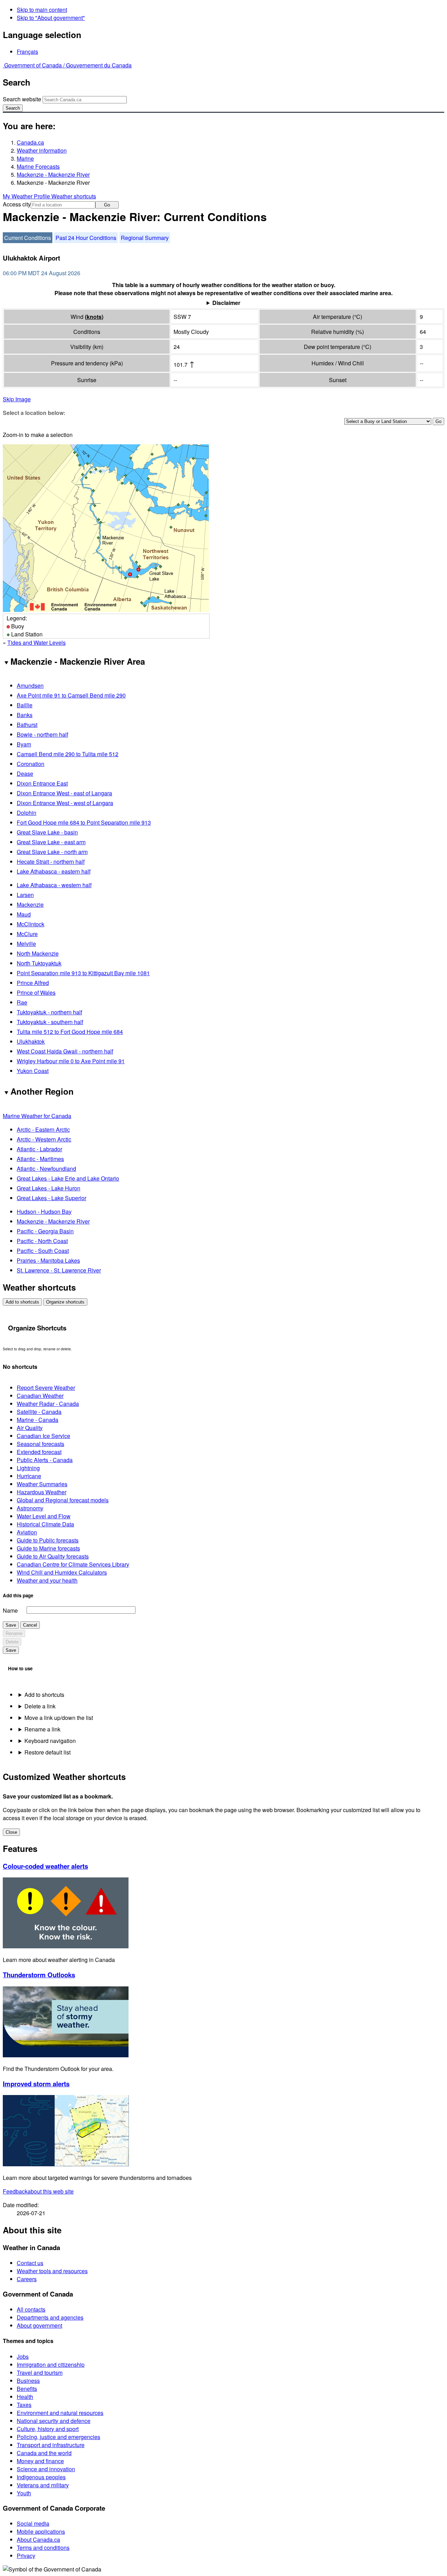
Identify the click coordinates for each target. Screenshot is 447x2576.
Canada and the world (44, 2453)
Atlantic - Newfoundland (46, 1169)
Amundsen (30, 685)
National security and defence (54, 2421)
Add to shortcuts (22, 1302)
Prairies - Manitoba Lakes (48, 1260)
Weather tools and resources (52, 2271)
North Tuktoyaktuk (39, 963)
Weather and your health (47, 1580)
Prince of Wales (36, 993)
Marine (25, 158)
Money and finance (40, 2461)
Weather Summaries (42, 1484)
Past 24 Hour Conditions (86, 238)
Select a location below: (34, 413)
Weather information (42, 150)
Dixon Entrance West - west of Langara (65, 803)
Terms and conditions (43, 2548)
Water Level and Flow (44, 1516)
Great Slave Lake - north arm (52, 852)
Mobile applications (41, 2531)
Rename (14, 1633)
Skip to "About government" (51, 18)
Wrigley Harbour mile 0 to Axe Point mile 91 (71, 1061)
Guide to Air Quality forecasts (53, 1556)
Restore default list (47, 1752)
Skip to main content (42, 10)
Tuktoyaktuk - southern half (50, 1022)
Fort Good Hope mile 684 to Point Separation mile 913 (84, 822)
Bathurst (27, 725)
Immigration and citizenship (51, 2365)
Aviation (27, 1532)
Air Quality (30, 1428)
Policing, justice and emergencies (58, 2437)
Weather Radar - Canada (48, 1404)
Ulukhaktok (31, 1041)
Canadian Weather (40, 1396)
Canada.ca (30, 142)
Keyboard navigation (50, 1741)
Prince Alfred (33, 983)
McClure (27, 934)
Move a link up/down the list (59, 1718)
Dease (25, 773)
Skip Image (17, 399)
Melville (26, 944)
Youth (24, 2493)
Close (11, 1832)
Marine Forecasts (38, 166)
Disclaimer (226, 303)
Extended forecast (39, 1452)
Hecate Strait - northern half (51, 862)
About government (39, 2325)
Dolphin (27, 813)
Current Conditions (28, 238)
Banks (25, 715)
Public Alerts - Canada (45, 1460)
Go (107, 205)
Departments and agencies (50, 2317)
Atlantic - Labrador (39, 1149)
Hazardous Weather (42, 1492)
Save (11, 1625)
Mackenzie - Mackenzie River (53, 174)
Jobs (23, 2356)
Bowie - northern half (42, 734)
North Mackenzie (38, 953)
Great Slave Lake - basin (47, 832)
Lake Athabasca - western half (54, 885)
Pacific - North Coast (42, 1241)
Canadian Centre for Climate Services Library (73, 1564)
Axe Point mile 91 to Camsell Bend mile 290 (71, 695)
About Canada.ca (38, 2539)
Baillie (25, 705)
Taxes (24, 2405)
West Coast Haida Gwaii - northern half (65, 1051)
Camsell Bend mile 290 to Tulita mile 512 (68, 754)
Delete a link (40, 1706)
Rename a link (42, 1729)
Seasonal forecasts (41, 1444)
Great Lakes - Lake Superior (52, 1198)
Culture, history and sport (48, 2429)
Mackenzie (30, 904)
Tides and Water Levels (36, 643)
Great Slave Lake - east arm (51, 842)
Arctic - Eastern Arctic (43, 1129)
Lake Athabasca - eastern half (54, 871)
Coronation (31, 764)
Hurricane (29, 1476)
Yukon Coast (33, 1071)
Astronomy (30, 1508)
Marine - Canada (38, 1420)
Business (28, 2381)
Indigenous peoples (41, 2477)
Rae (22, 1002)
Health (25, 2397)
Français (27, 52)
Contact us (30, 2263)
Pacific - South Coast (43, 1251)
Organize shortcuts (65, 1302)
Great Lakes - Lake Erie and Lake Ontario (68, 1178)
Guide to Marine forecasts (48, 1548)
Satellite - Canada (39, 1412)
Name (10, 1610)
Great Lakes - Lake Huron (49, 1188)
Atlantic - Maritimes (40, 1159)
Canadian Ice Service (43, 1436)
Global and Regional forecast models (63, 1500)
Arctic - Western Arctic (44, 1139)
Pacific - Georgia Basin (45, 1231)
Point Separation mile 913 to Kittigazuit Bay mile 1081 (83, 973)
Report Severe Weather (46, 1388)
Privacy (26, 2556)
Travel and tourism (40, 2373)
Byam (24, 744)
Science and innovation (46, 2469)
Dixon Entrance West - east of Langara (64, 793)
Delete (12, 1642)
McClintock (31, 924)
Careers (27, 2279)
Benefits (27, 2389)
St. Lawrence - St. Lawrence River (59, 1270)
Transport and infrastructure (51, 2445)
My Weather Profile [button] (27, 196)
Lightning (28, 1468)
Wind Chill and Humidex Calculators (62, 1572)
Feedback (38, 2191)
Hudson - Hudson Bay (44, 1212)
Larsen (25, 895)
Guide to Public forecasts (48, 1540)
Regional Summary (145, 238)
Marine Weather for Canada (37, 1116)
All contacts (31, 2309)
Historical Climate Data (45, 1524)
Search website (22, 99)
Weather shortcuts (74, 196)
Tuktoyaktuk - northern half (49, 1012)
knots (94, 317)
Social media (33, 2523)
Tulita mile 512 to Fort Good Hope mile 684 (70, 1032)
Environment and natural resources (60, 2413)
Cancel (30, 1625)
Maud (24, 914)
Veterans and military (43, 2485)
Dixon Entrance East (42, 783)
